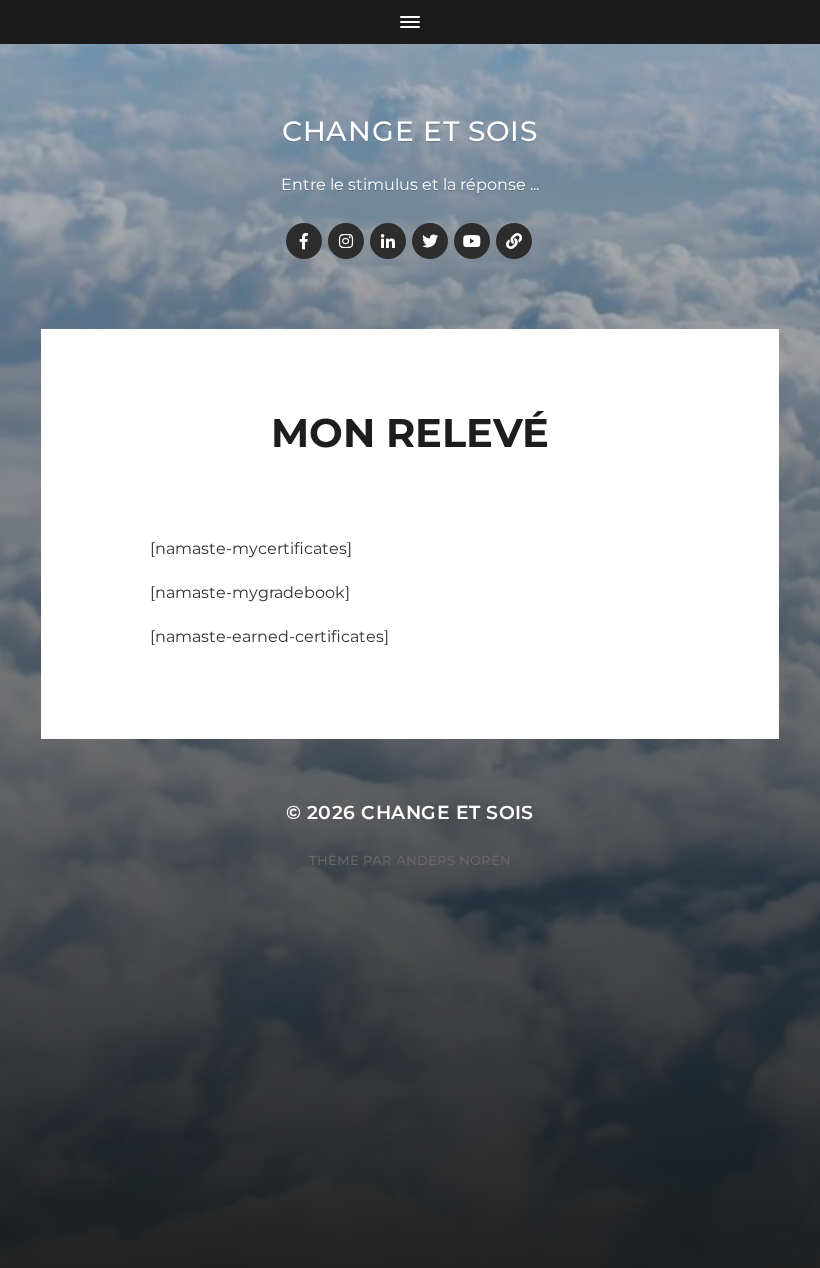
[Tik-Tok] (514, 241)
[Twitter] (430, 241)
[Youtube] (472, 241)
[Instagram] (346, 241)
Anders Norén (453, 860)
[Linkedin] (388, 241)
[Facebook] (304, 241)
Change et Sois (410, 131)
